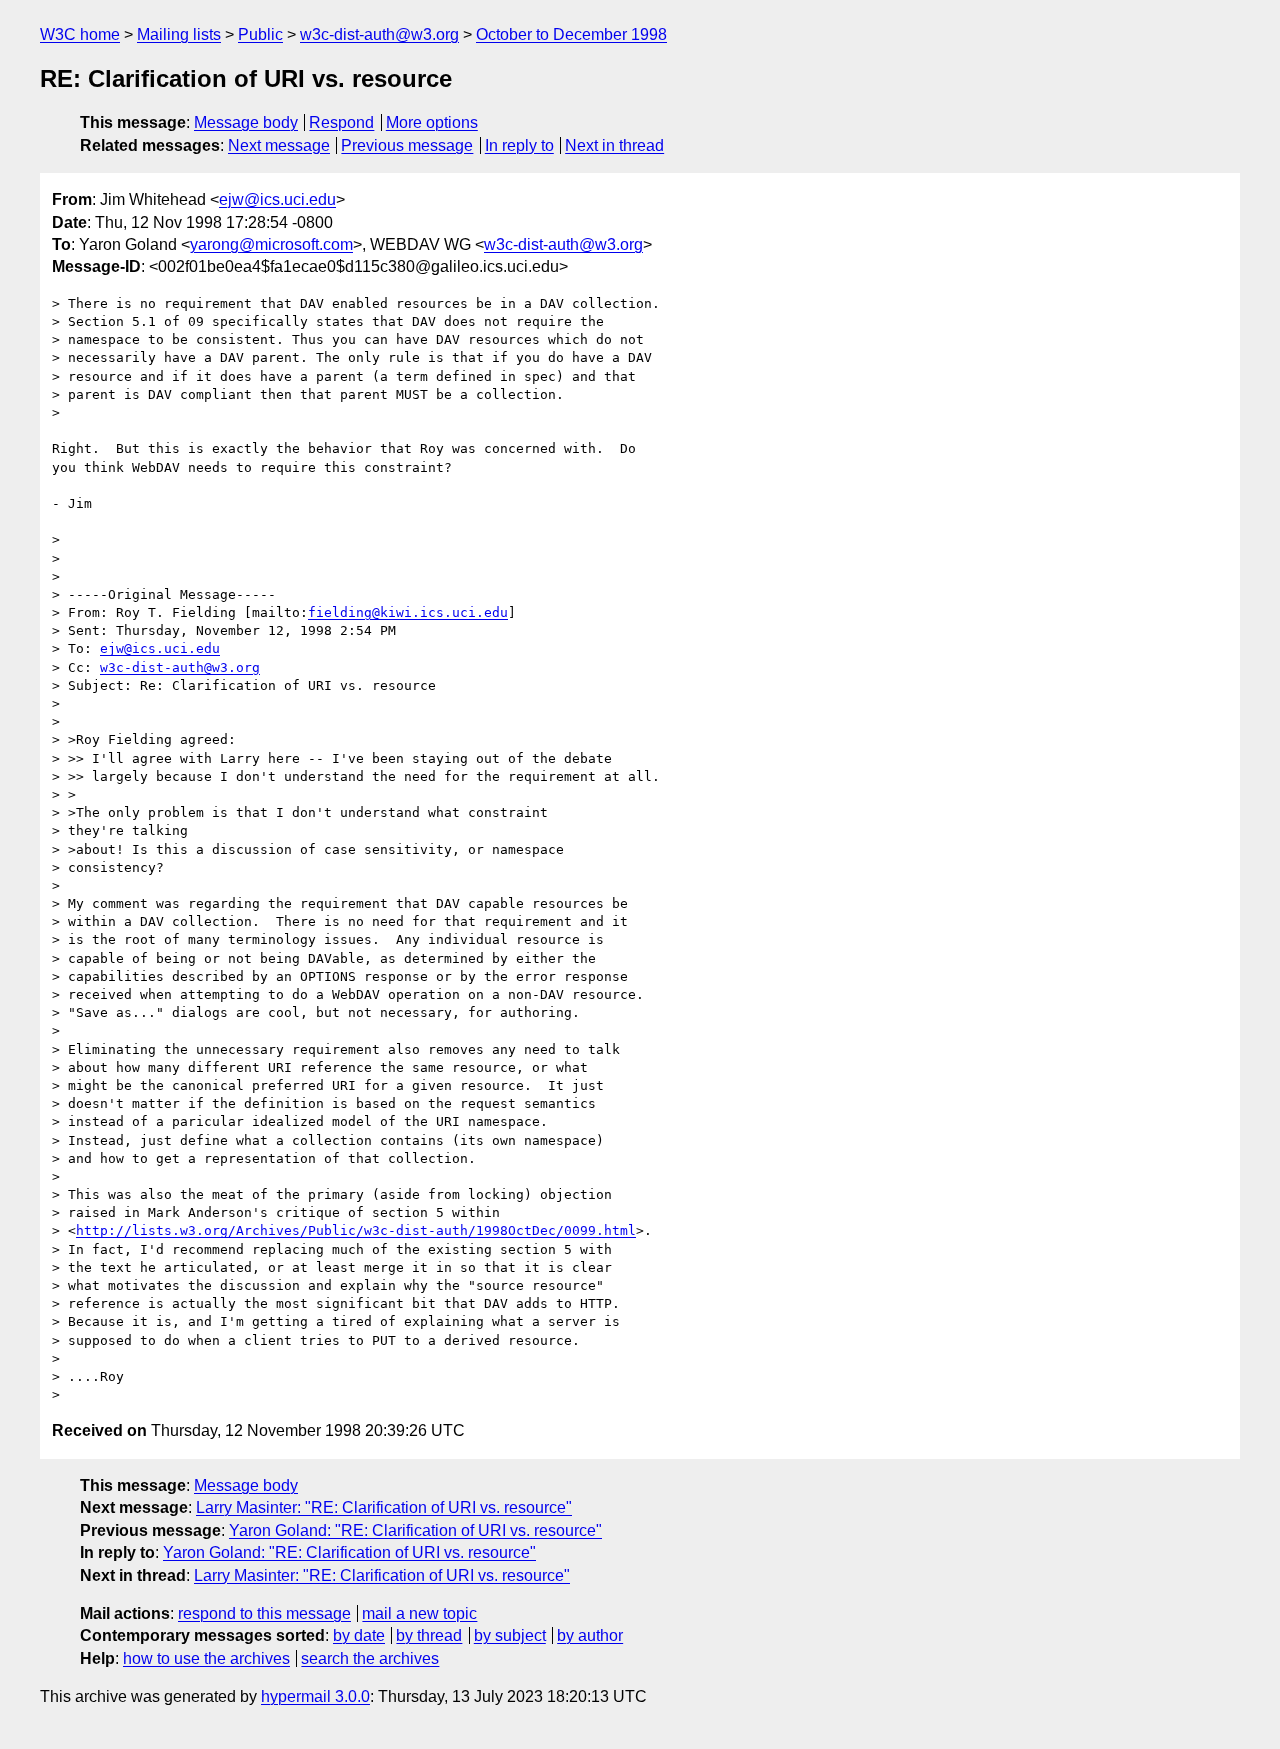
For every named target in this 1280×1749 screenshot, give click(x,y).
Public (260, 34)
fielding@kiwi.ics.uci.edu (408, 612)
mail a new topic (419, 1613)
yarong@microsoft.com (271, 244)
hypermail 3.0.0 (315, 1696)
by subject (510, 1635)
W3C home (80, 34)
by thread (429, 1635)
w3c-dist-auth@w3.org (379, 34)
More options (432, 122)
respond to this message (264, 1613)
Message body (246, 122)
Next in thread (614, 145)
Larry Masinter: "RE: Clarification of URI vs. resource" (384, 1507)
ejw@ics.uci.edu (277, 199)
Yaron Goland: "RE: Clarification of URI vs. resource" (415, 1530)
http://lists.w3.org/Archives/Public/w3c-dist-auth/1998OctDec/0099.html (356, 1230)
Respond (341, 122)
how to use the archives (206, 1658)
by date (359, 1635)
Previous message (407, 145)
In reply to (519, 145)
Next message (279, 145)
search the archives (370, 1658)
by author (590, 1635)
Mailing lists (179, 34)
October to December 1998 (571, 34)
